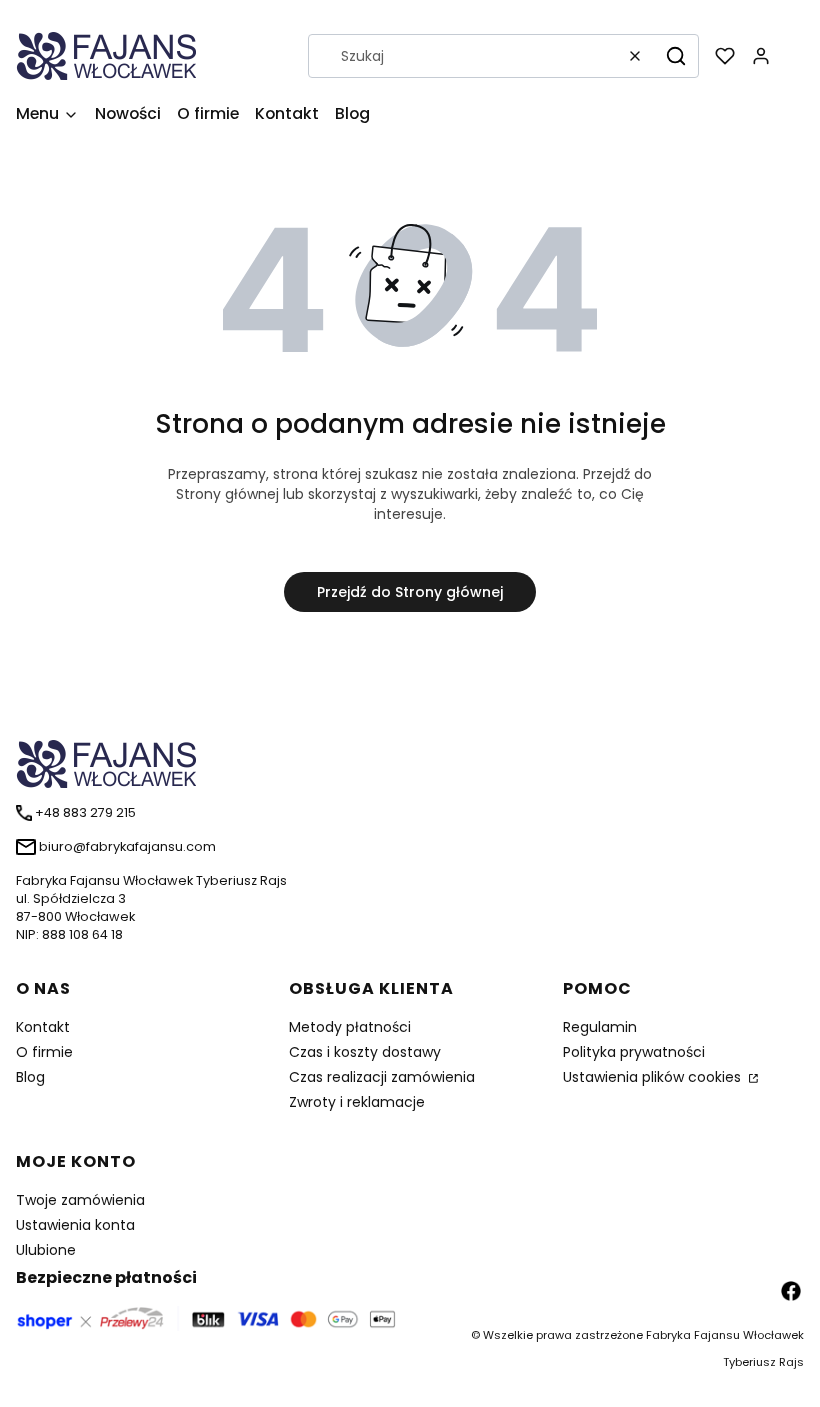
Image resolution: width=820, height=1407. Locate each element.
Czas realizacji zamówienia (382, 1077)
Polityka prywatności (634, 1052)
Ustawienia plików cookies (654, 1077)
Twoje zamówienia (80, 1200)
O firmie (44, 1052)
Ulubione (46, 1250)
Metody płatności (350, 1027)
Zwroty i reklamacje (357, 1102)
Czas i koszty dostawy (365, 1052)
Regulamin (600, 1027)
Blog (30, 1077)
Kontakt (43, 1027)
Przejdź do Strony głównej (410, 592)
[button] (676, 56)
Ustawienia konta (75, 1225)
